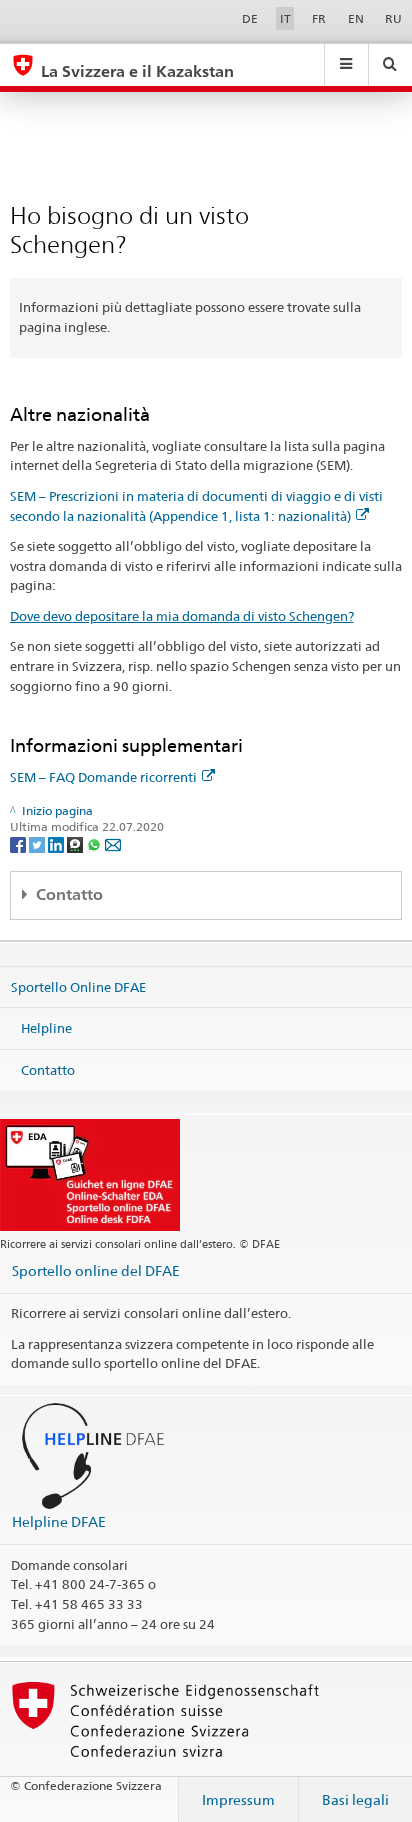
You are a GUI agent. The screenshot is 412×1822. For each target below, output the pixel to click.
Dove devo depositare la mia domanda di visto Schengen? (182, 616)
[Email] (113, 843)
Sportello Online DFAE (78, 986)
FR (319, 18)
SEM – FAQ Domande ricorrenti (103, 777)
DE (250, 18)
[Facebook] (19, 843)
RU (393, 18)
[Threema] (76, 843)
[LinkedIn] (57, 843)
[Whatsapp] (95, 843)
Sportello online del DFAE (96, 1270)
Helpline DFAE (59, 1521)
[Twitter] (38, 843)
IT (285, 18)
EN (356, 18)
